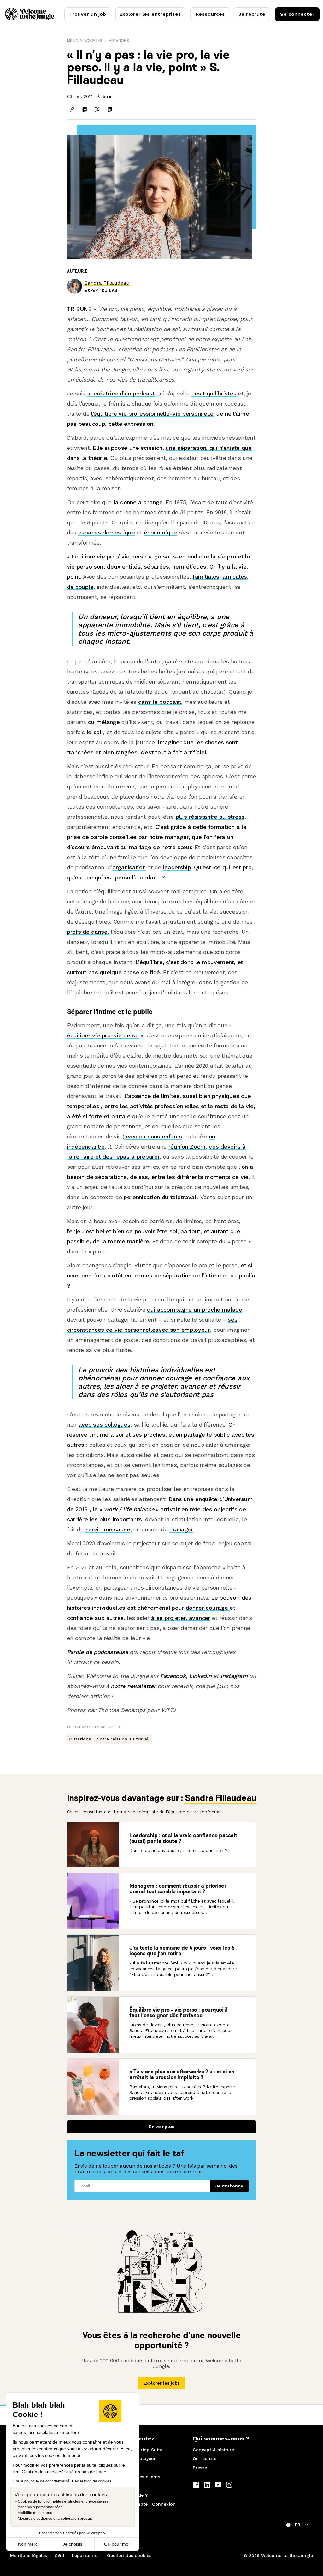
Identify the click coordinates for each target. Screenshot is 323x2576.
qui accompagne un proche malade (195, 1309)
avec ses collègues (105, 1424)
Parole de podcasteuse (97, 1652)
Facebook (173, 1676)
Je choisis (73, 2544)
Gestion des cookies (129, 2555)
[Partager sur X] (97, 109)
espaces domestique (107, 532)
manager (181, 1529)
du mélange (104, 722)
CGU (59, 2555)
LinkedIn (200, 1676)
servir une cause (108, 1529)
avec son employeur (183, 1330)
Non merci (28, 2544)
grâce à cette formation (203, 827)
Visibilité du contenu (35, 2513)
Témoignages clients (137, 2477)
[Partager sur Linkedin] (110, 109)
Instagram (234, 1676)
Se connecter (297, 14)
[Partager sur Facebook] (85, 109)
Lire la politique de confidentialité (41, 2481)
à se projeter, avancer (181, 1618)
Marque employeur (135, 2458)
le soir (95, 732)
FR (297, 2525)
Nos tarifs (125, 2468)
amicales (235, 577)
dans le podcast (160, 702)
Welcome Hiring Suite (138, 2450)
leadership (177, 867)
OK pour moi (117, 2544)
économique (160, 532)
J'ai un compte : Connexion (145, 2504)
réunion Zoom (187, 1146)
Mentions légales (29, 2555)
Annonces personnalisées (40, 2507)
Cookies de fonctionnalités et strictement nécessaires (63, 2501)
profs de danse (87, 932)
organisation (129, 867)
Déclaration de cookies (92, 2481)
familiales (206, 577)
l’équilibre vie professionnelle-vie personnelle (152, 414)
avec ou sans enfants (153, 1136)
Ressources (210, 14)
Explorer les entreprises (150, 14)
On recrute (205, 2458)
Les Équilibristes (214, 393)
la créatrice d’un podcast (121, 393)
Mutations (119, 41)
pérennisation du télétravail (161, 1197)
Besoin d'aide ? (131, 2495)
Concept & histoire (213, 2450)
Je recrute (252, 14)
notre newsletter (133, 1686)
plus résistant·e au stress (210, 817)
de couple (80, 587)
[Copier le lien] (72, 109)
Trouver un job (88, 14)
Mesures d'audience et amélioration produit (55, 2519)
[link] (107, 283)
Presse (200, 2468)
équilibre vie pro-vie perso (103, 1035)
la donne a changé (138, 502)
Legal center (86, 2555)
